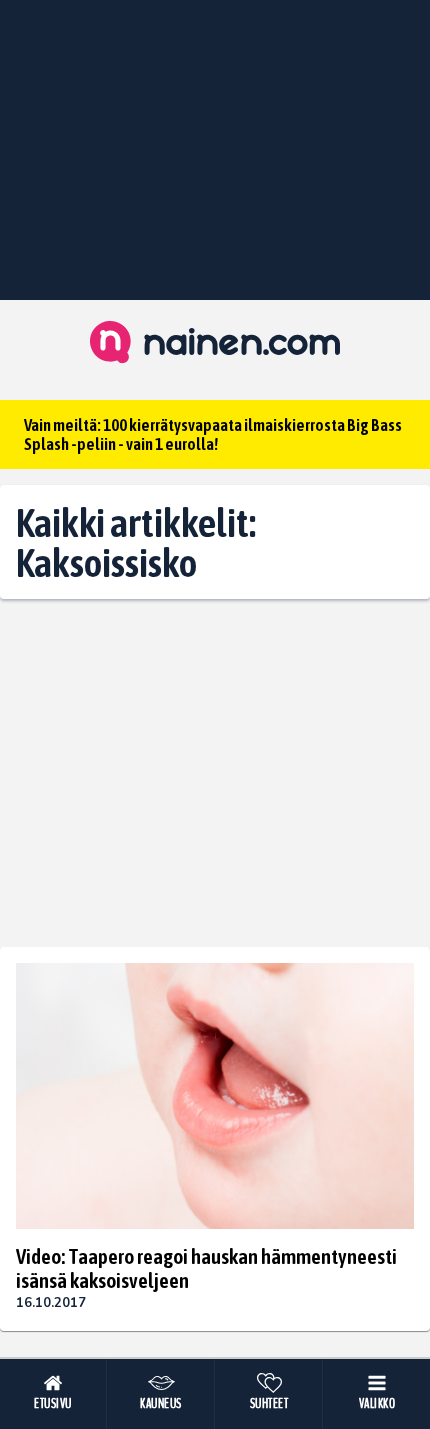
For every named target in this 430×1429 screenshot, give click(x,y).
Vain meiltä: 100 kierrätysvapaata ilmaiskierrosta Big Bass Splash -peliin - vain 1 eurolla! (213, 434)
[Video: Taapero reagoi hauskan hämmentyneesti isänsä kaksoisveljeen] (215, 1095)
